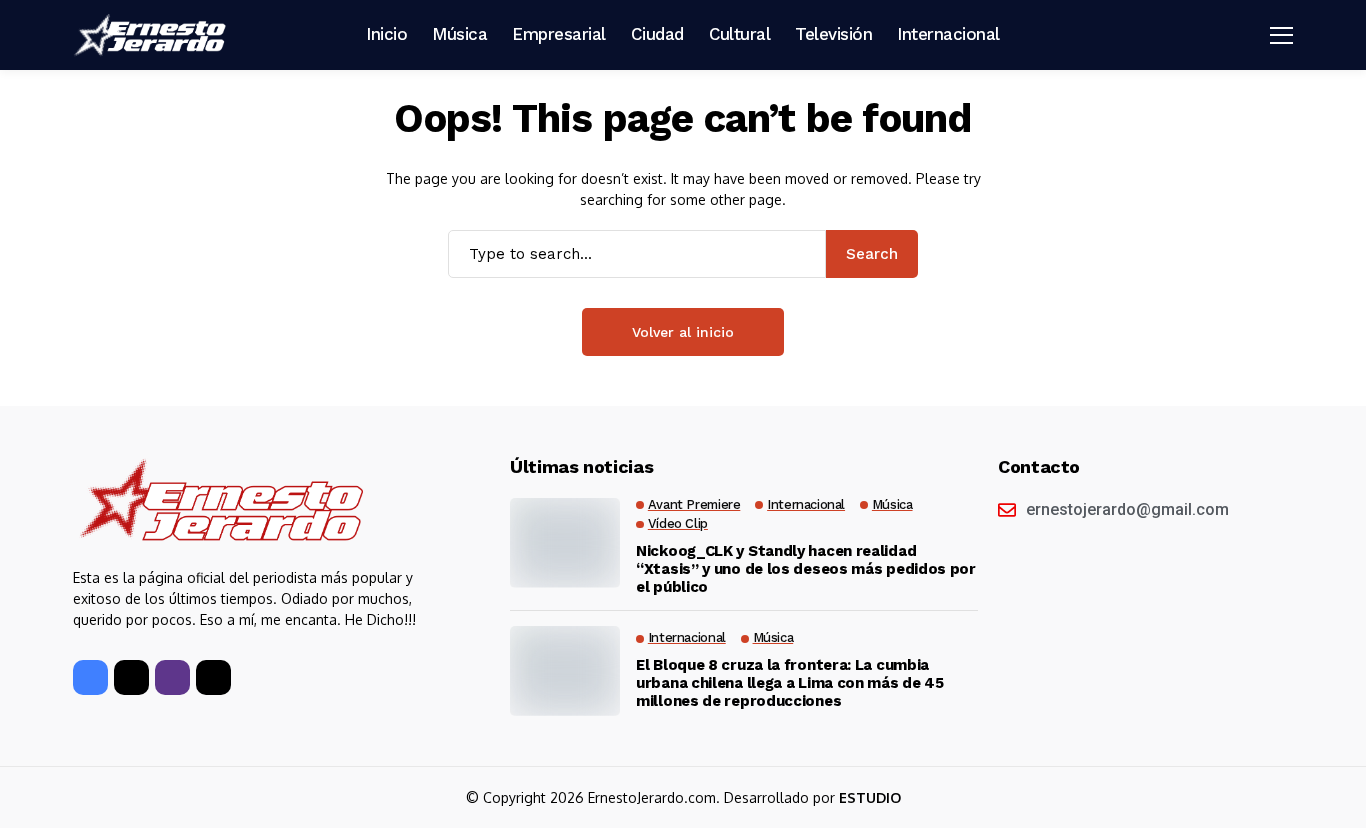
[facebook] (90, 677)
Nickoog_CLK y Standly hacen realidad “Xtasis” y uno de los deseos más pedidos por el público (806, 569)
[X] (131, 677)
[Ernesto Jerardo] (153, 35)
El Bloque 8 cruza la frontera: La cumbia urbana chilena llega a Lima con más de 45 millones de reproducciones (790, 683)
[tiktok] (213, 677)
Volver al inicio (683, 332)
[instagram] (172, 677)
